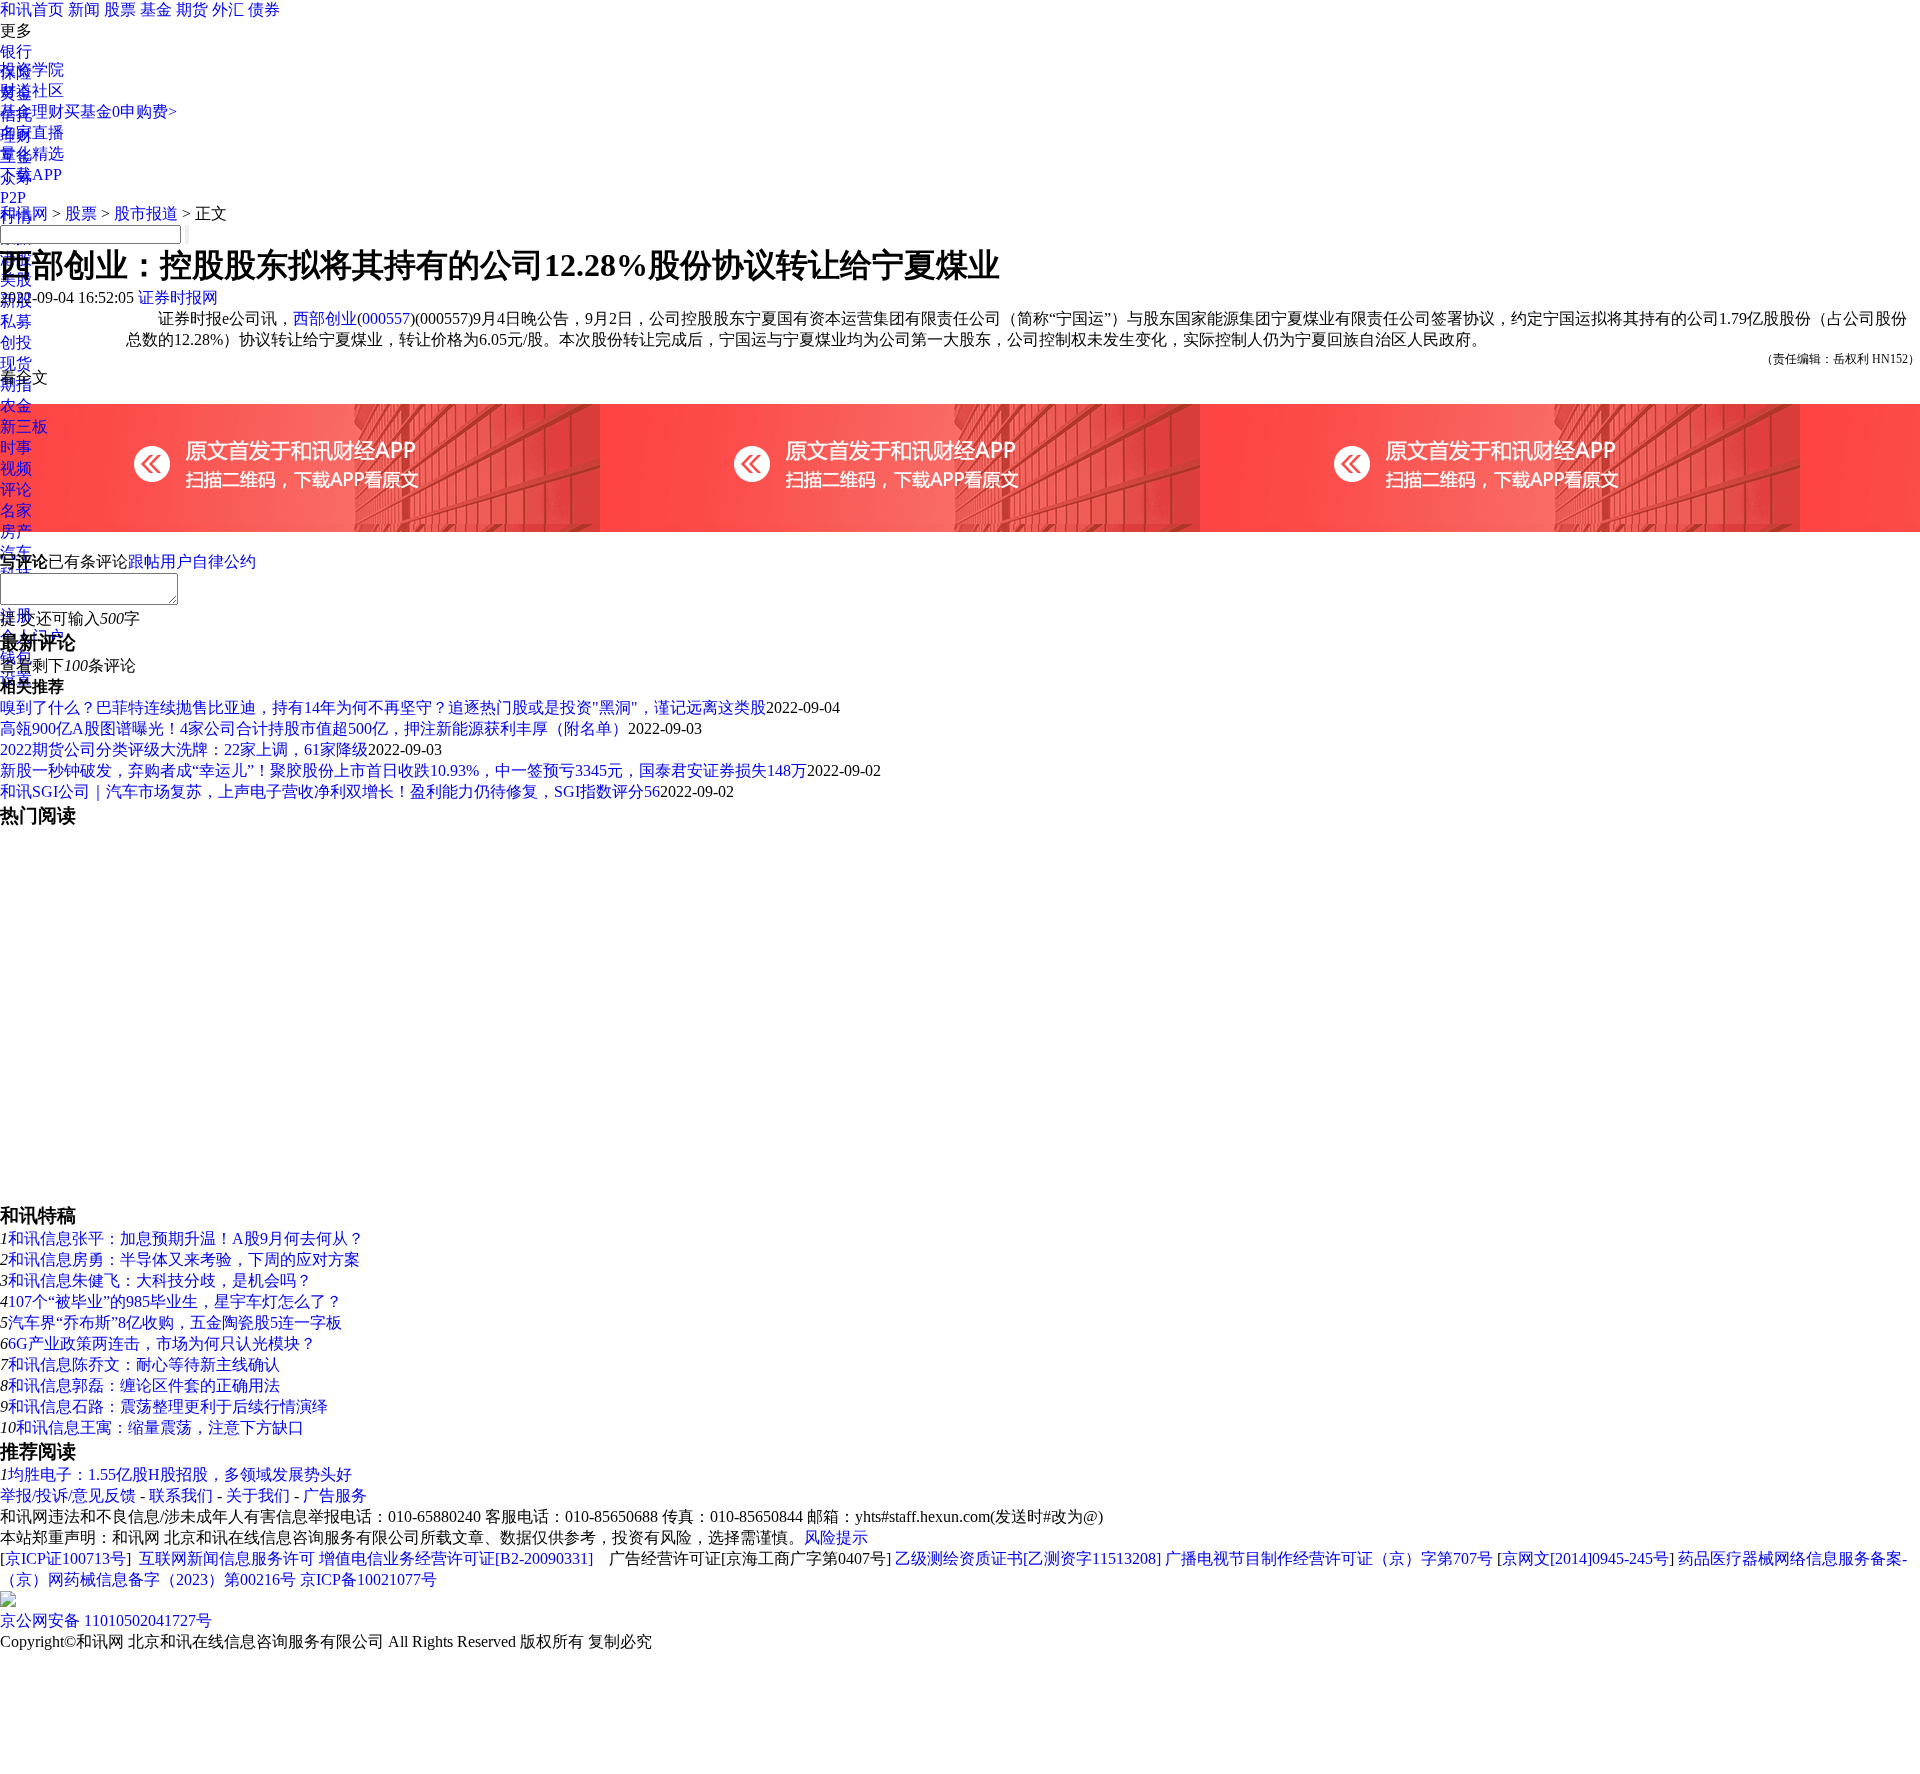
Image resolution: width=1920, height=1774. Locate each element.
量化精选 (32, 153)
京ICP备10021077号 (368, 1579)
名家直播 (32, 132)
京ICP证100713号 (65, 1558)
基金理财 (32, 111)
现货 (16, 363)
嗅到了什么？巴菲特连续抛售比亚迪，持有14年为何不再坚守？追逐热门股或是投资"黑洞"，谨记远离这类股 (383, 707)
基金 (156, 9)
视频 (16, 468)
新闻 (84, 9)
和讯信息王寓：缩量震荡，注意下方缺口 (160, 1427)
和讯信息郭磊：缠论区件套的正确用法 (144, 1385)
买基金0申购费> (120, 111)
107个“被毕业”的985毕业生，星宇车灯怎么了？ (175, 1301)
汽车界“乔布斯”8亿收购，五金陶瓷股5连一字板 (175, 1322)
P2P (13, 197)
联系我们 (181, 1495)
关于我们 (258, 1495)
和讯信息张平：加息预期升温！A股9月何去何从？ (186, 1238)
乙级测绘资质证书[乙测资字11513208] (1028, 1558)
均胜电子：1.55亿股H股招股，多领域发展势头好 (180, 1474)
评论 (16, 489)
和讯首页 (32, 9)
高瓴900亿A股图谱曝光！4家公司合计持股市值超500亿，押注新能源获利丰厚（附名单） (314, 728)
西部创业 (325, 318)
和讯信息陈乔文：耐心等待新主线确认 (144, 1364)
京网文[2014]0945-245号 (1585, 1558)
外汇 (228, 9)
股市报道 (146, 213)
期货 (192, 9)
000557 (386, 318)
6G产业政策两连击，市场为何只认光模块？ (162, 1343)
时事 (16, 447)
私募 (16, 321)
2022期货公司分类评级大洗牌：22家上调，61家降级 (184, 749)
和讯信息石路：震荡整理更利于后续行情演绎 (168, 1406)
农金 (16, 405)
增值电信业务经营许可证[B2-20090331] (456, 1558)
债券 (264, 9)
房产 (16, 531)
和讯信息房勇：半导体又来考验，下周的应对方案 (184, 1259)
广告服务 (335, 1495)
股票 (120, 9)
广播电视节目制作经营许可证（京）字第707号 (1329, 1558)
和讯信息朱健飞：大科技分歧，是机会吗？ (160, 1280)
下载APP (31, 174)
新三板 (24, 426)
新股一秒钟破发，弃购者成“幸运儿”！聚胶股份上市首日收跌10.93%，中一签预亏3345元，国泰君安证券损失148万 (403, 770)
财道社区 (32, 90)
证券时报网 (178, 297)
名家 (16, 510)
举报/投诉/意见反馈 (68, 1495)
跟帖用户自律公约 (192, 561)
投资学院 (32, 69)
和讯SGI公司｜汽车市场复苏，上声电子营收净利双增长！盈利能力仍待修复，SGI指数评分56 (330, 791)
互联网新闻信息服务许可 (227, 1558)
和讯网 (24, 213)
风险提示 (836, 1537)
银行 (16, 51)
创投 (16, 342)
